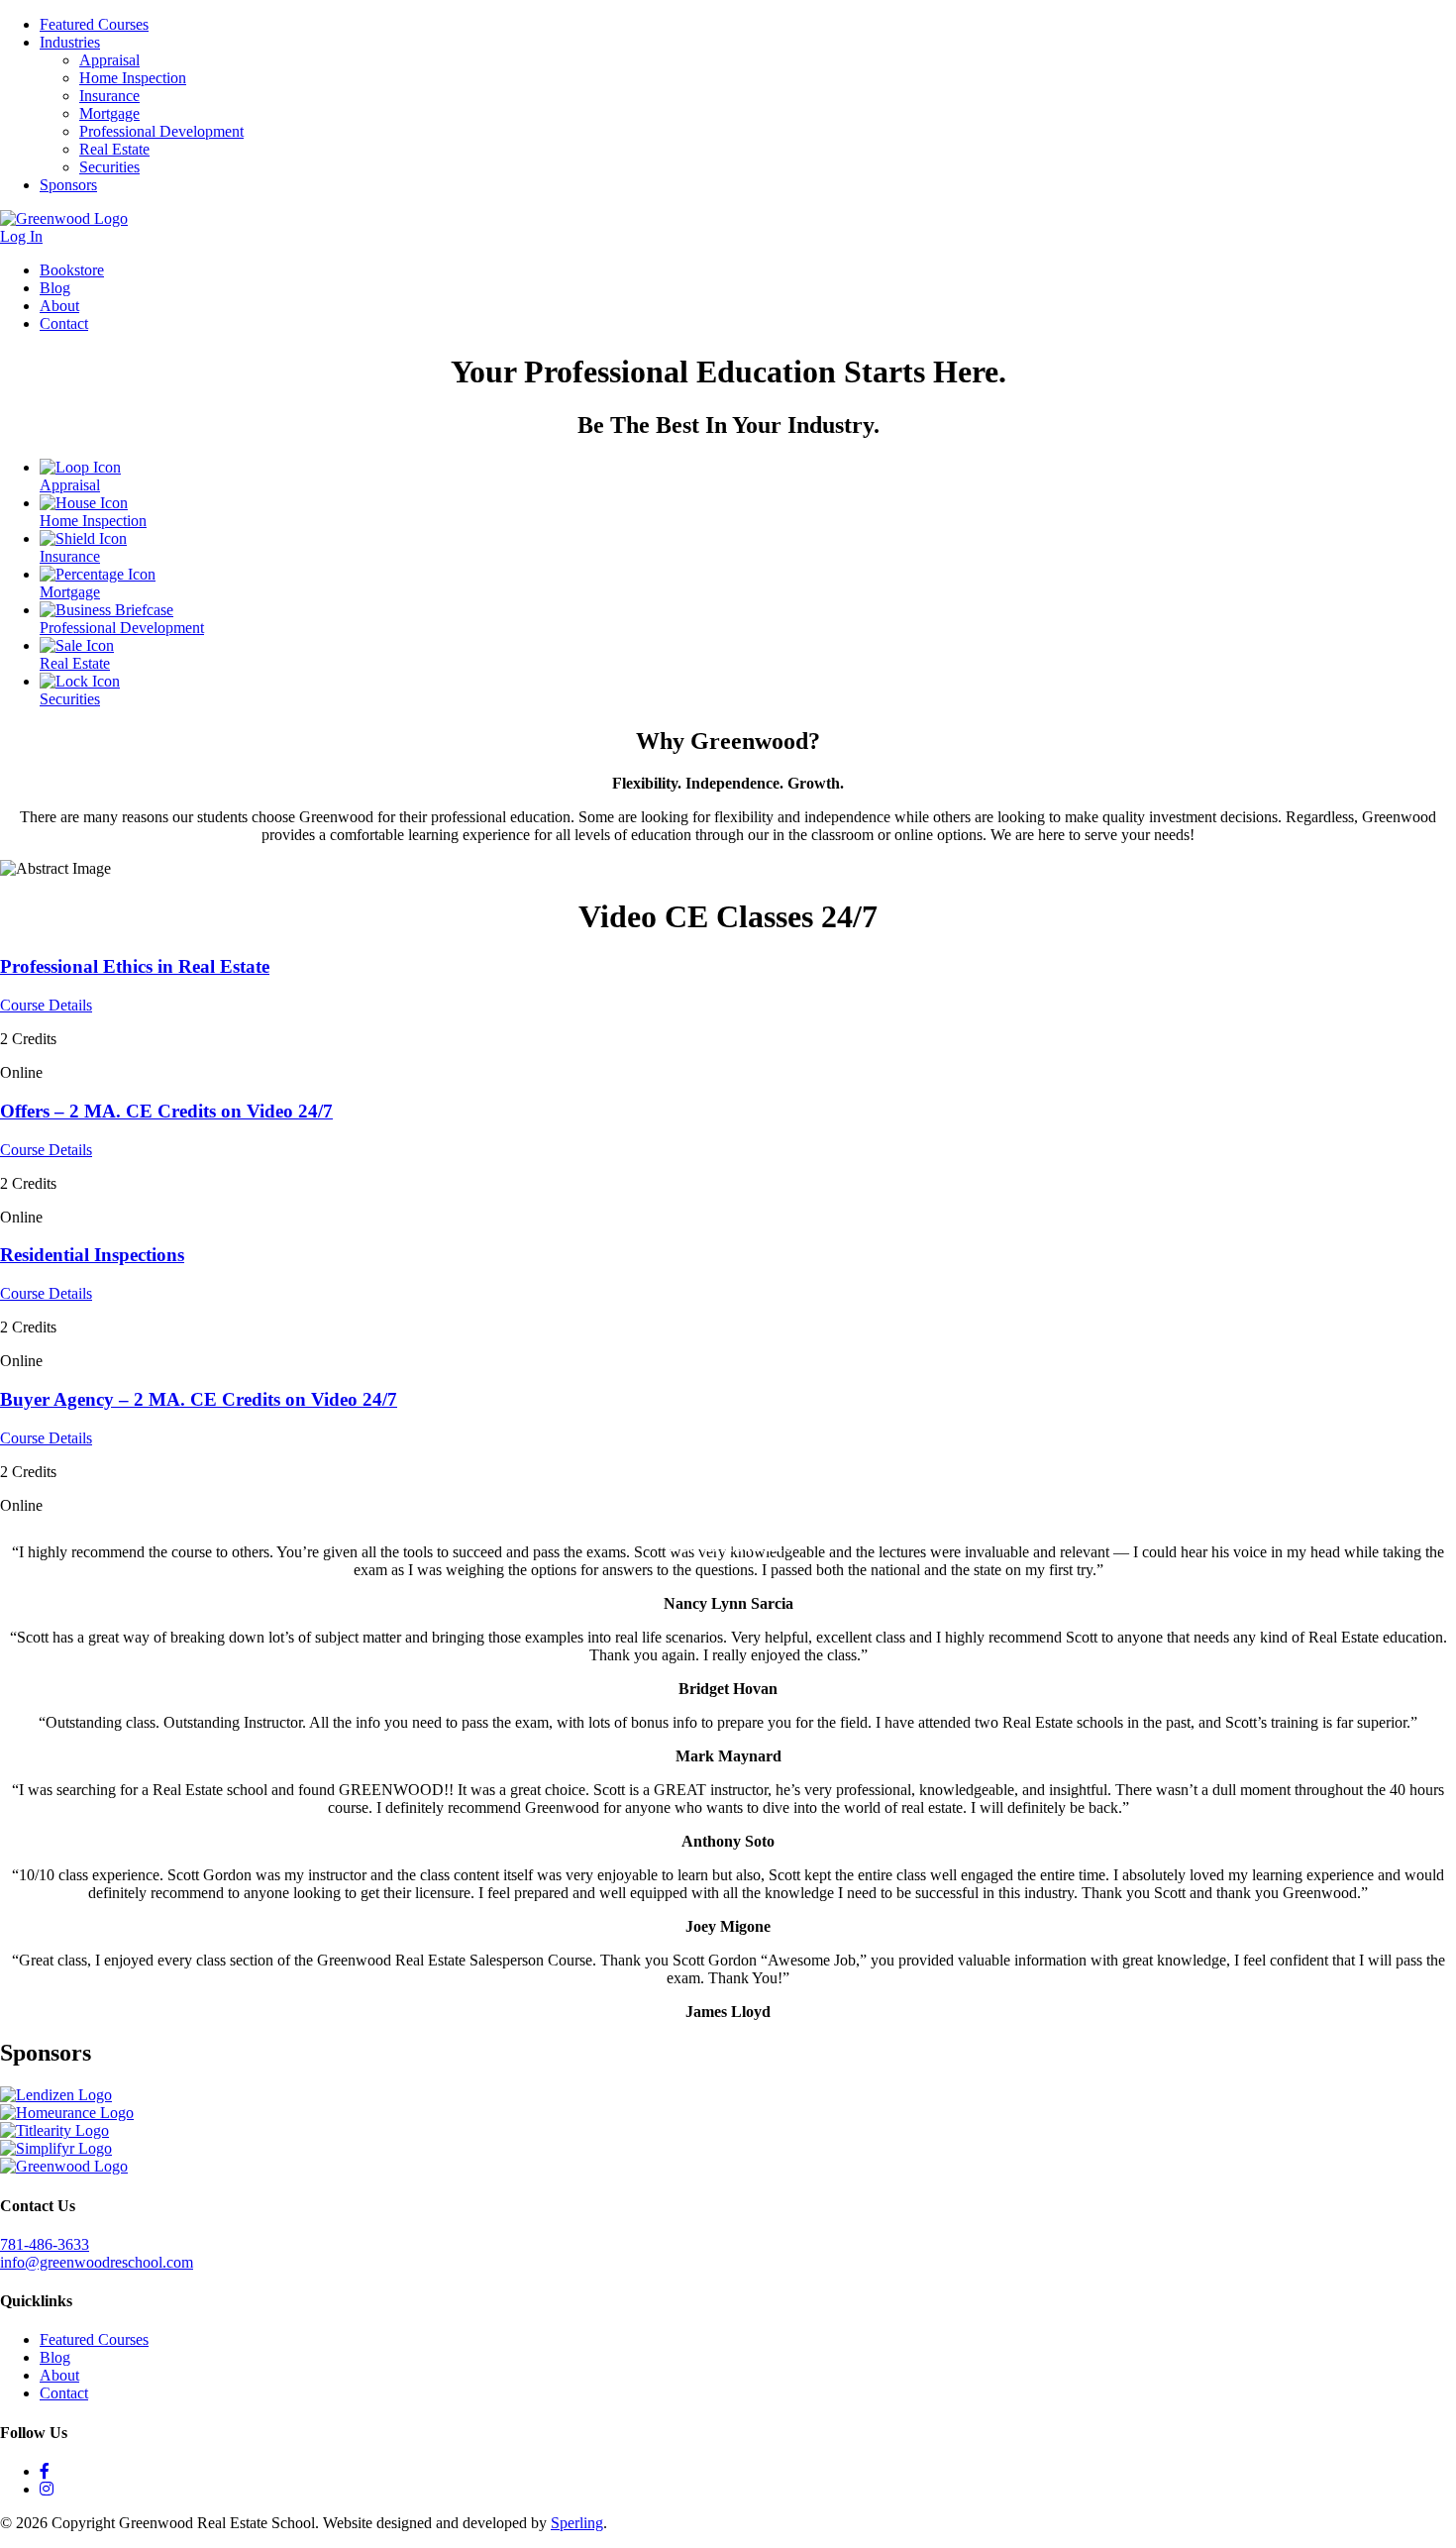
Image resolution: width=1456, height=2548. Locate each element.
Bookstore (72, 270)
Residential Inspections (92, 1255)
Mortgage (109, 113)
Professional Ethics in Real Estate (135, 966)
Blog (55, 288)
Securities (109, 167)
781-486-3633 (45, 2244)
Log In (21, 236)
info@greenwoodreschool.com (97, 2262)
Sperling (577, 2523)
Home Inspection (133, 78)
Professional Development (161, 131)
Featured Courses (94, 24)
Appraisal (109, 60)
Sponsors (68, 185)
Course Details (46, 1005)
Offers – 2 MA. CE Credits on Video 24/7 (166, 1111)
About (59, 306)
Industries (70, 42)
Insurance (109, 96)
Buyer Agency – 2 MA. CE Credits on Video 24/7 (199, 1399)
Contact (64, 323)
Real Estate (114, 149)
